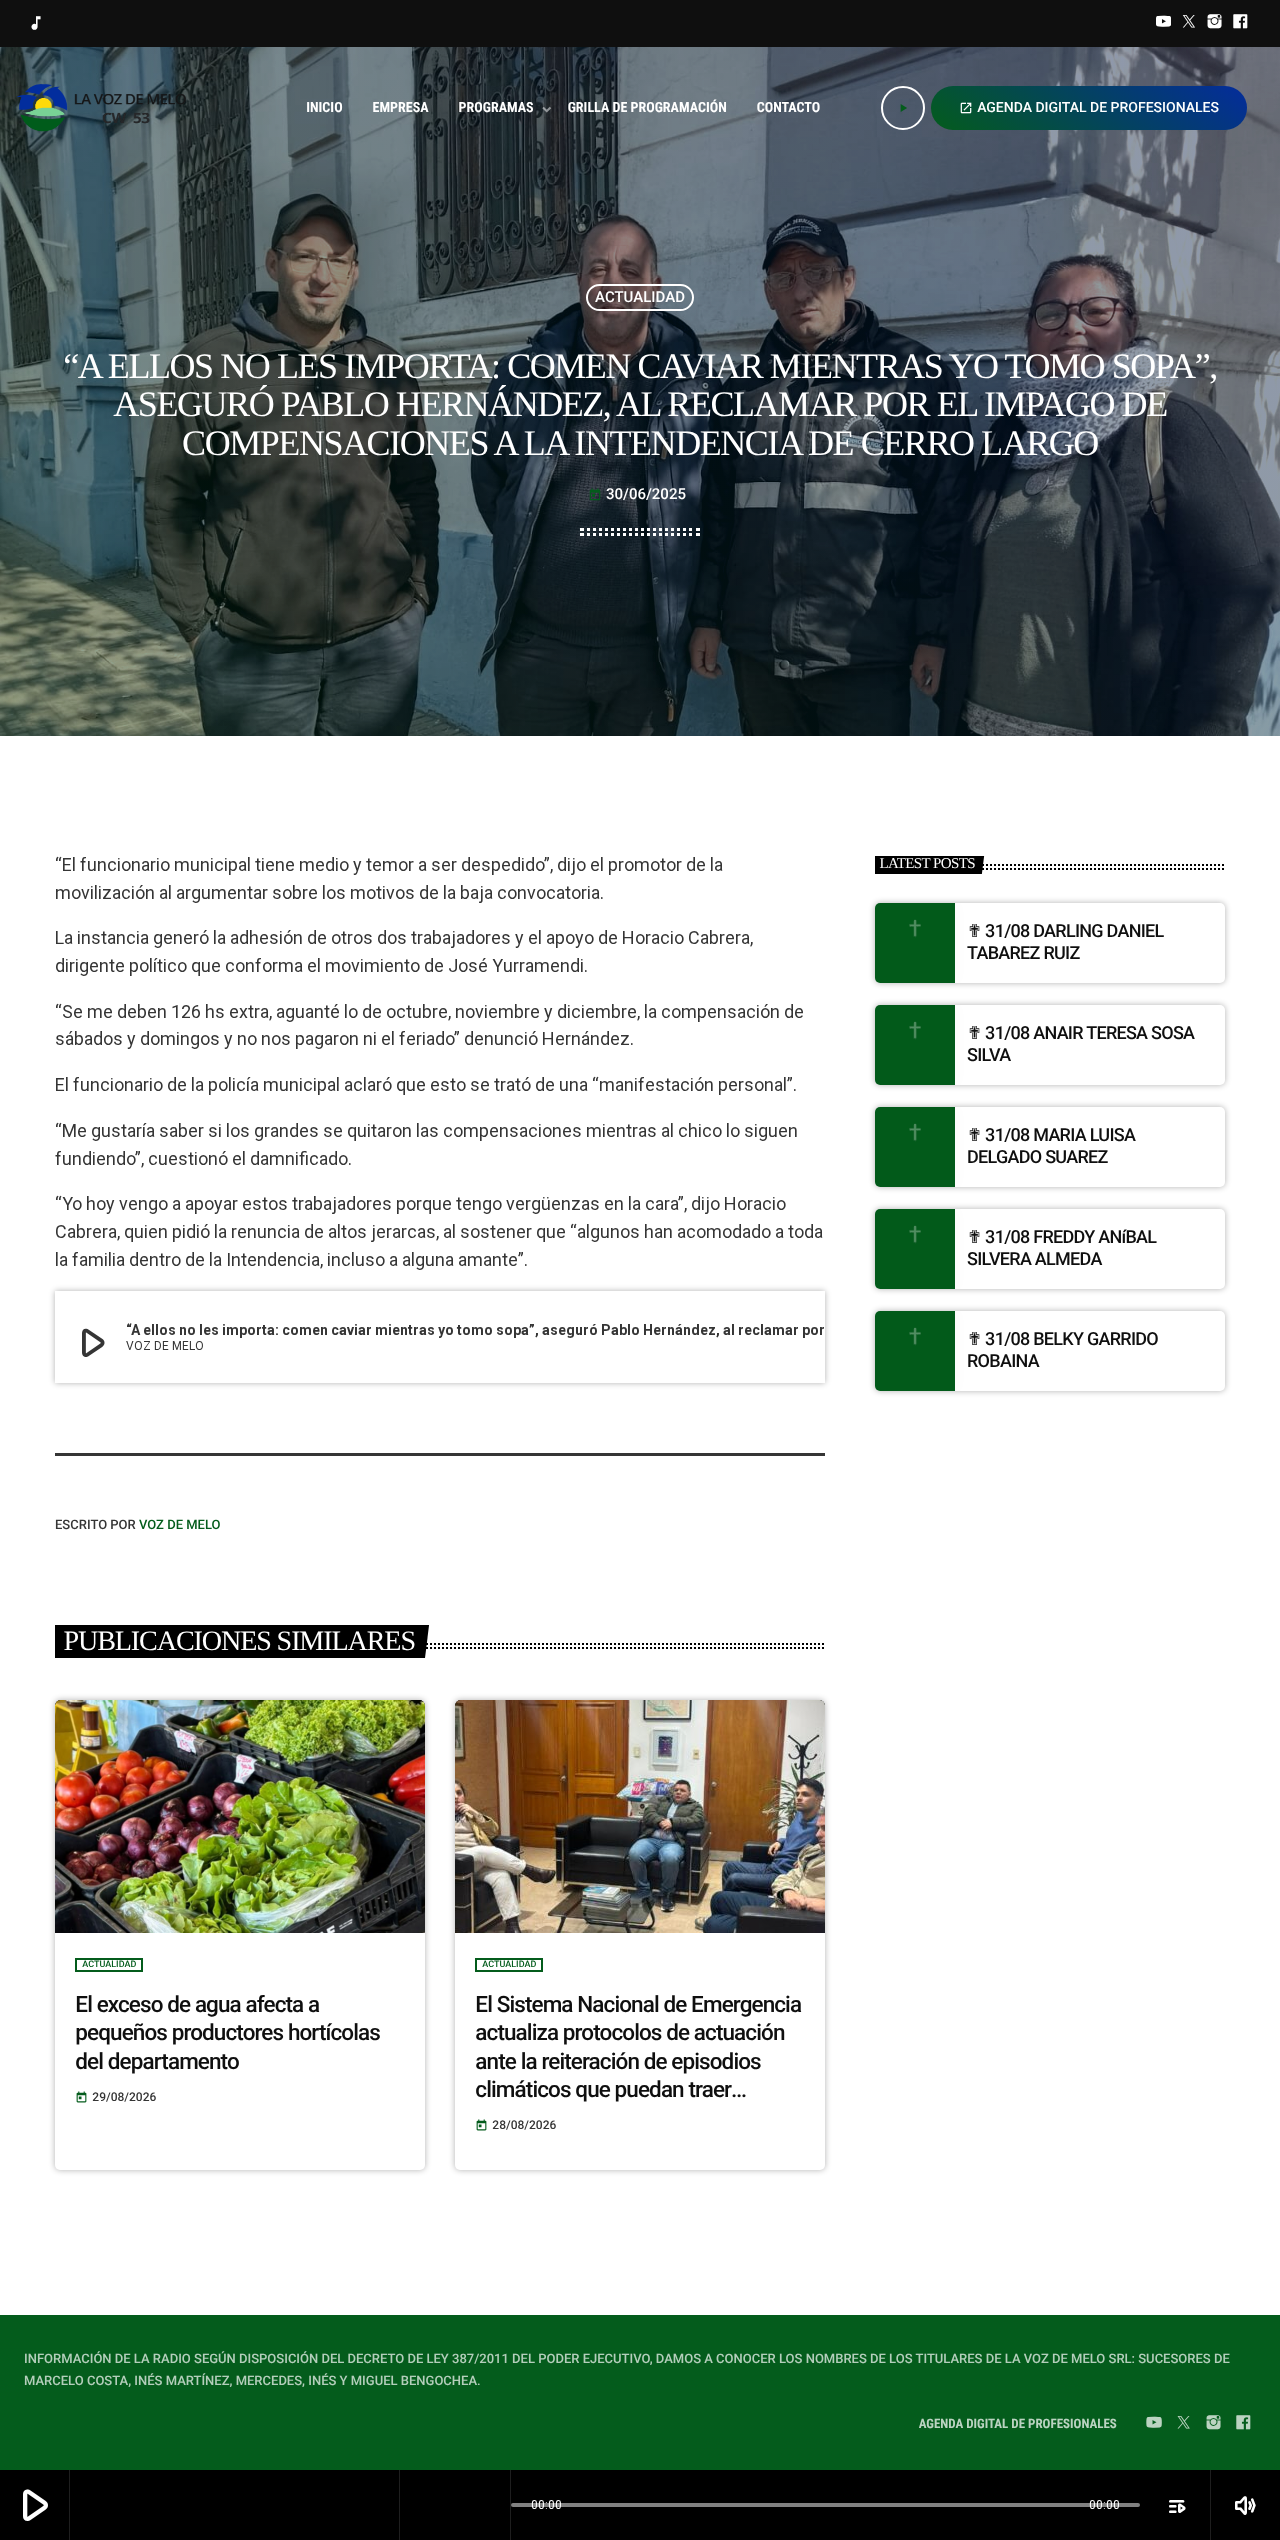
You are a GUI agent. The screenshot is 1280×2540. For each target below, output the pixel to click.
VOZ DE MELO (180, 1525)
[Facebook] (1240, 24)
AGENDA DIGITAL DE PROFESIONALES (1089, 108)
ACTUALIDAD (640, 297)
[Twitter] (1189, 24)
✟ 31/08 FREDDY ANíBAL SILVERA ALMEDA (1061, 1248)
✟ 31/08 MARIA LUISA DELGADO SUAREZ (1051, 1146)
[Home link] (107, 108)
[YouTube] (1164, 24)
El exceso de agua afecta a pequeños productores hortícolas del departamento (227, 2033)
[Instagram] (1215, 24)
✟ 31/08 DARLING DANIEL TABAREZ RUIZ (1065, 942)
